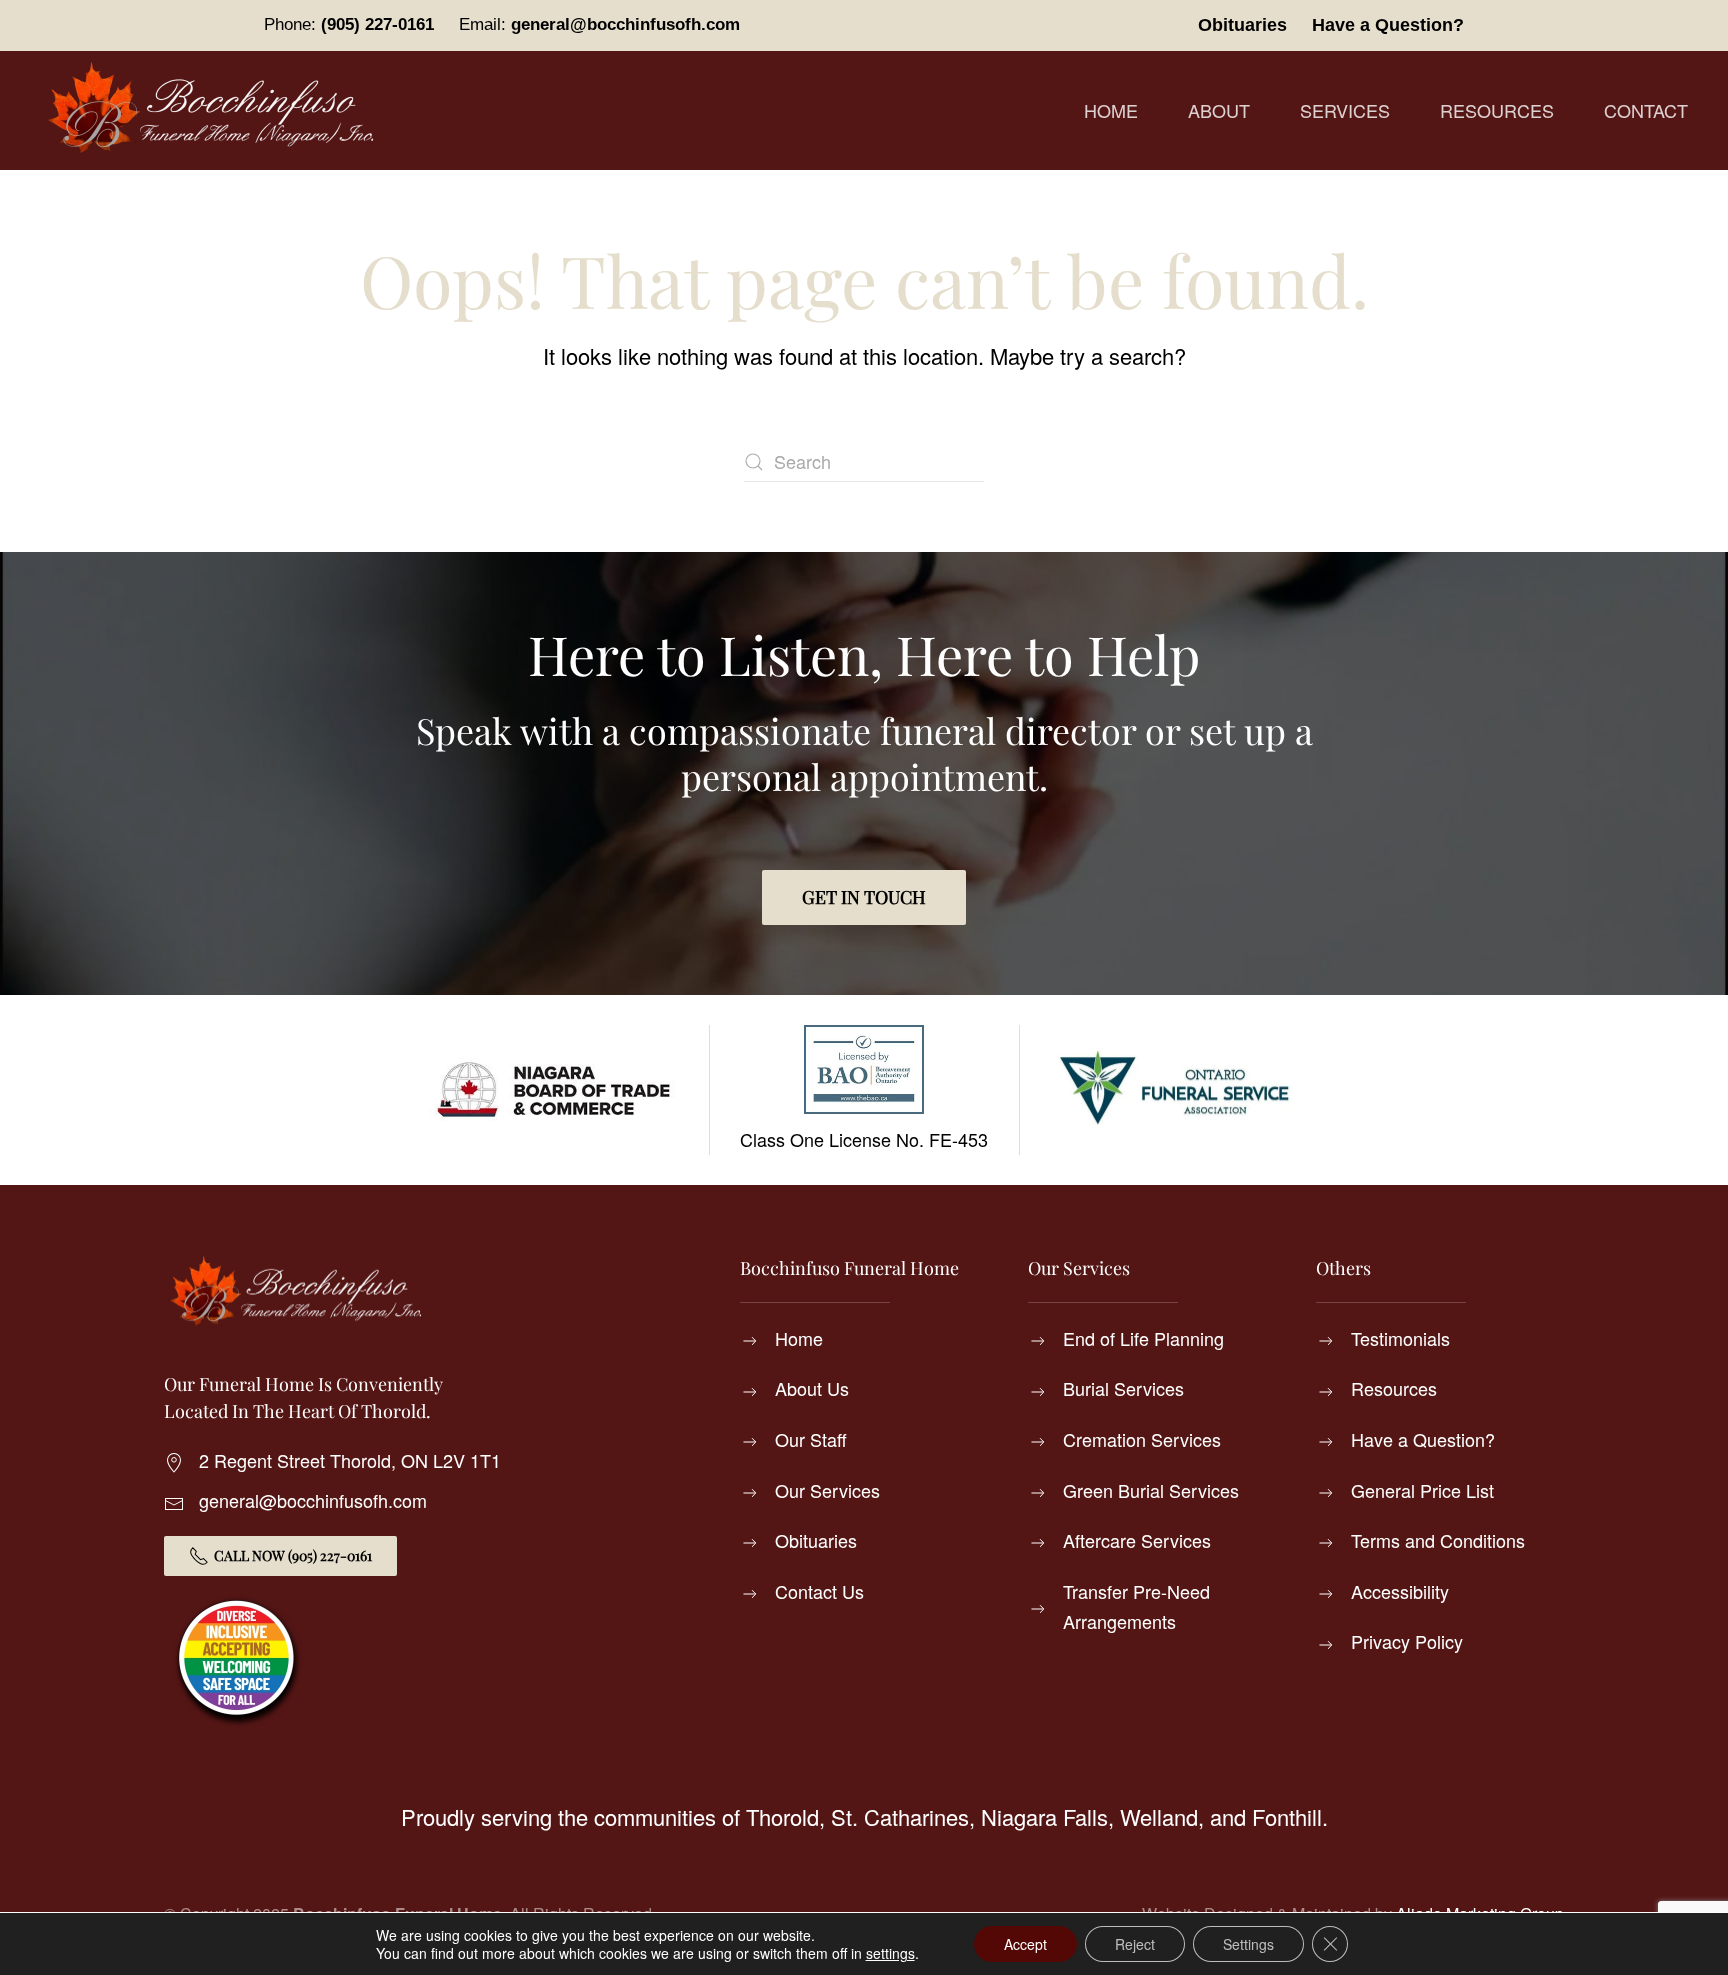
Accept (1025, 1944)
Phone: (349, 24)
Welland (1159, 1816)
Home (1111, 110)
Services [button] (1345, 110)
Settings (1248, 1944)
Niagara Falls (1044, 1816)
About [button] (1219, 110)
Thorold (782, 1816)
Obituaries (1242, 25)
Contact (1646, 110)
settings (890, 1953)
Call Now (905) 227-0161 (293, 1555)
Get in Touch (864, 897)
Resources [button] (1497, 110)
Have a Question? (1388, 25)
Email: (599, 24)
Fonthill (1287, 1816)
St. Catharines (900, 1816)
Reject (1135, 1944)
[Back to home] (215, 110)
